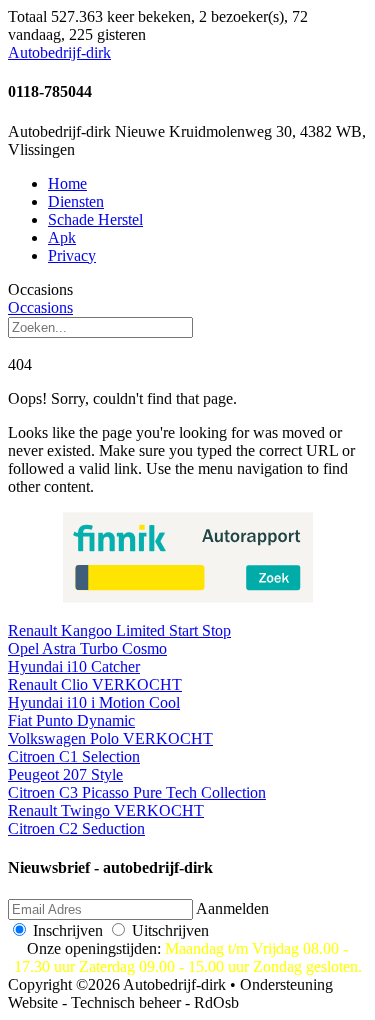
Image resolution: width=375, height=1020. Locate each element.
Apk (62, 237)
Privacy (72, 255)
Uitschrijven (170, 930)
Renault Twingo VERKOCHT (106, 810)
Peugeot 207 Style (65, 774)
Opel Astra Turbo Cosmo (87, 648)
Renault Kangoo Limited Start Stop (119, 630)
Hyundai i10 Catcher (74, 666)
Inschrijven (68, 930)
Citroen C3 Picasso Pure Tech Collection (137, 792)
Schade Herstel (95, 219)
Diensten (76, 201)
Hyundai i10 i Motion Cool (94, 702)
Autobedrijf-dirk (59, 52)
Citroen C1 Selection (74, 756)
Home (67, 183)
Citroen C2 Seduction (76, 828)
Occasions (40, 307)
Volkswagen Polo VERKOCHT (110, 738)
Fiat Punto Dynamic (71, 720)
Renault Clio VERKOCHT (95, 684)
